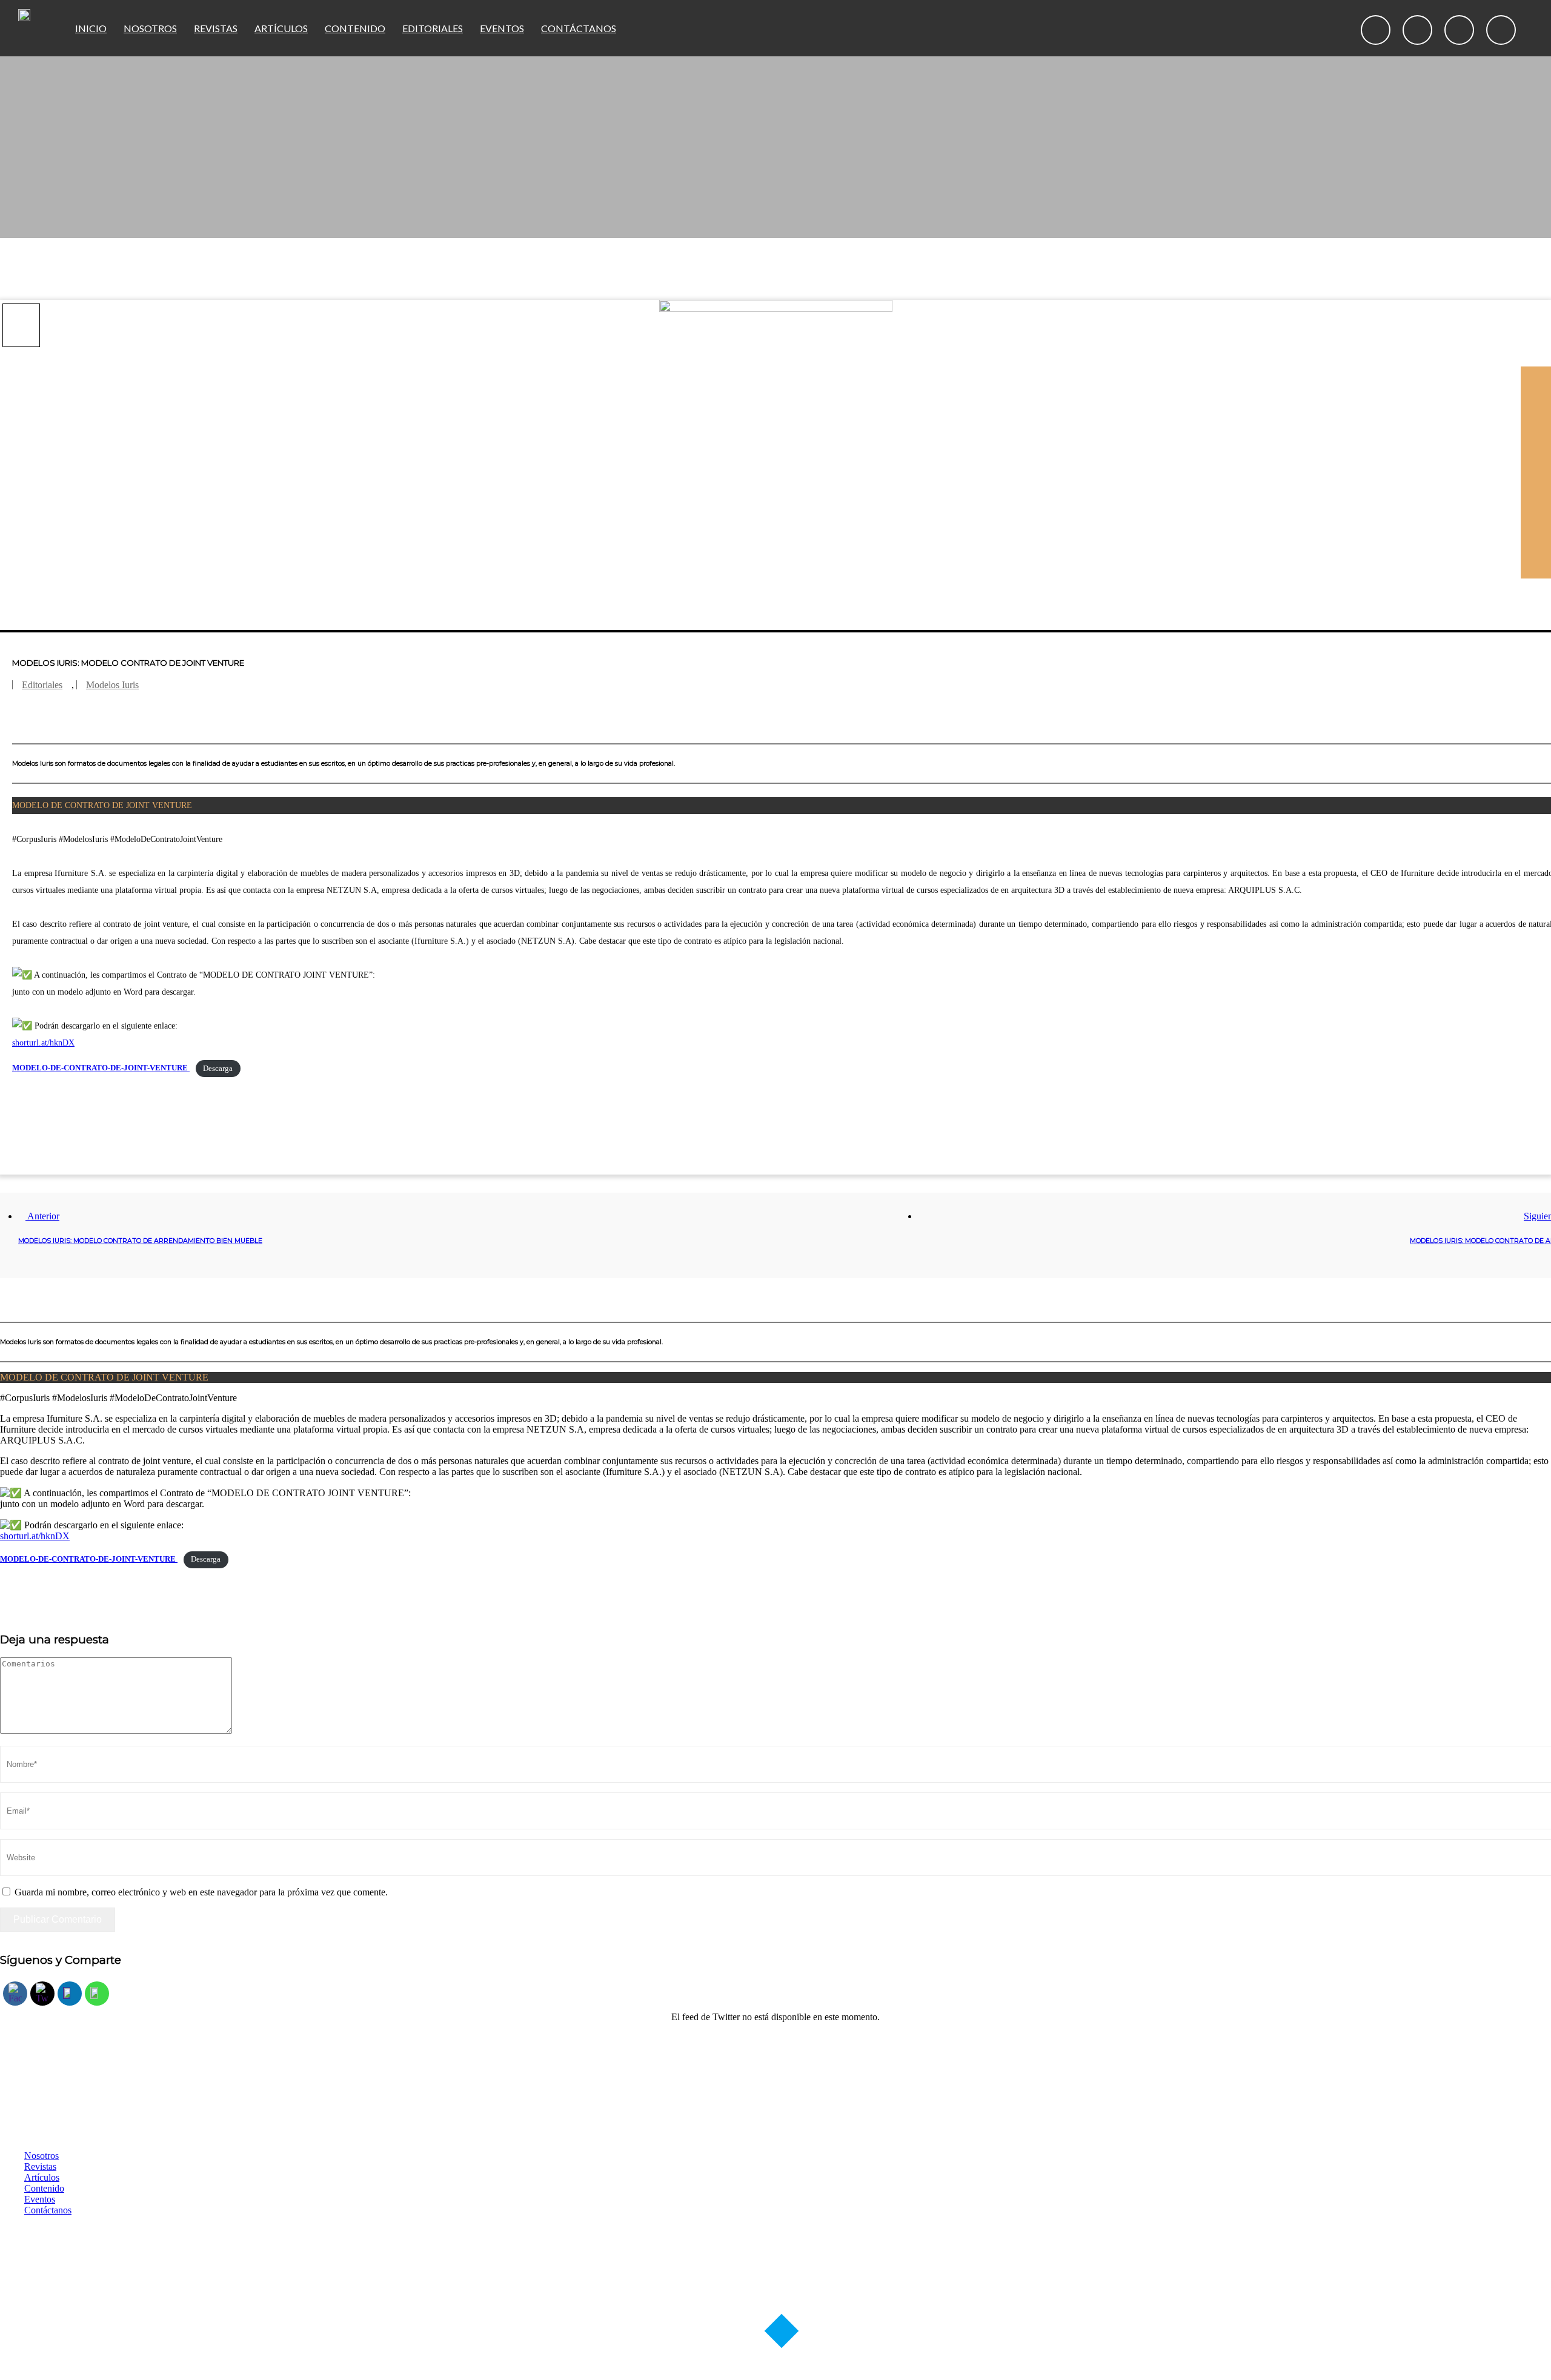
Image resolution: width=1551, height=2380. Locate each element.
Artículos (281, 28)
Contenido (355, 28)
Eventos (502, 28)
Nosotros (150, 28)
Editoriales (433, 28)
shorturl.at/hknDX (43, 1043)
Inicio (91, 28)
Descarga (218, 1069)
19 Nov (18, 318)
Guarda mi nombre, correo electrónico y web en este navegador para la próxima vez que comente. (201, 1892)
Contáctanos (579, 28)
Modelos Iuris (112, 685)
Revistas (216, 28)
